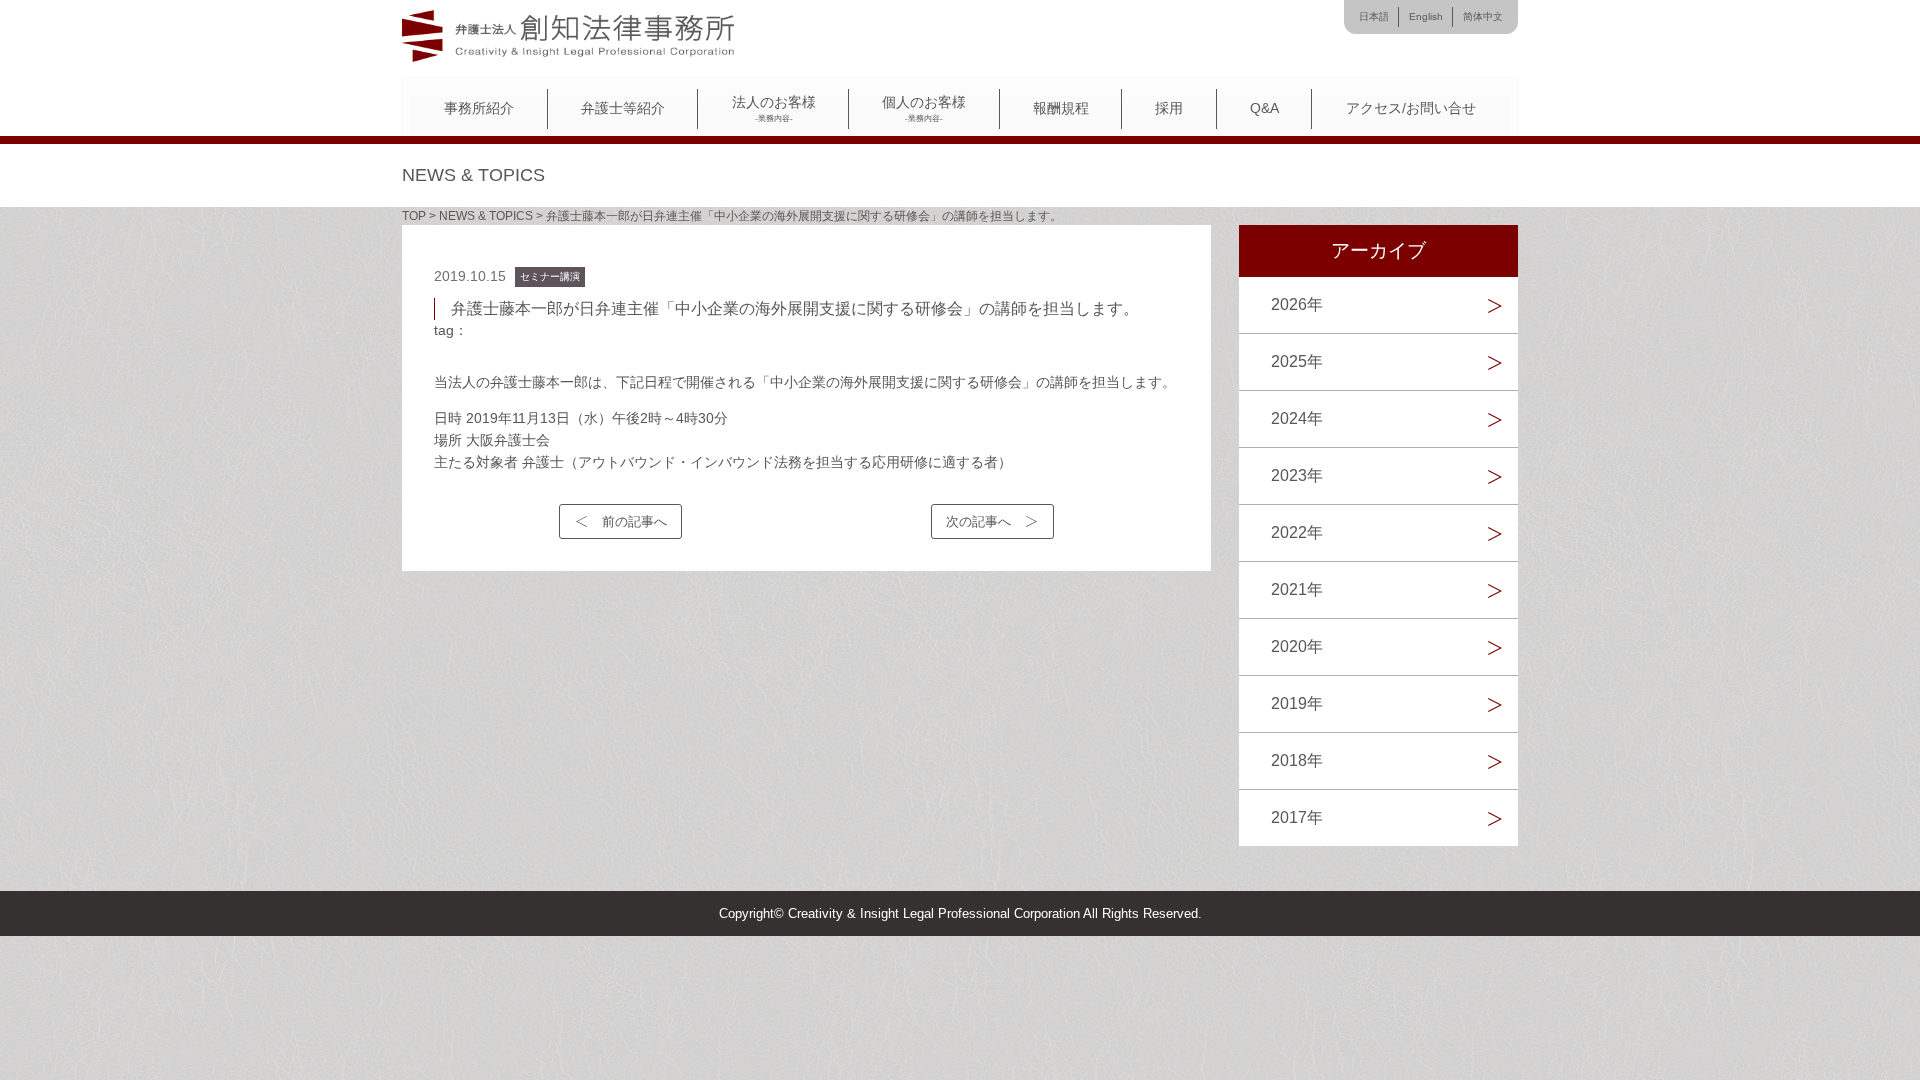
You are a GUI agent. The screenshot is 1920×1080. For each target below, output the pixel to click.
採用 (1169, 108)
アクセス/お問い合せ (1411, 108)
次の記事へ (978, 521)
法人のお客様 (774, 109)
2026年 (1297, 304)
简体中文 (1483, 16)
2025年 (1297, 361)
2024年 (1297, 418)
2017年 (1297, 817)
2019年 (1297, 703)
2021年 (1297, 589)
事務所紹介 (479, 108)
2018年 (1297, 760)
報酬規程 (1061, 108)
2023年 (1297, 475)
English (1426, 16)
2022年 (1297, 532)
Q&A (1264, 108)
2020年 (1297, 646)
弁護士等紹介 (623, 108)
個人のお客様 (924, 109)
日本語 (1374, 16)
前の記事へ (634, 521)
